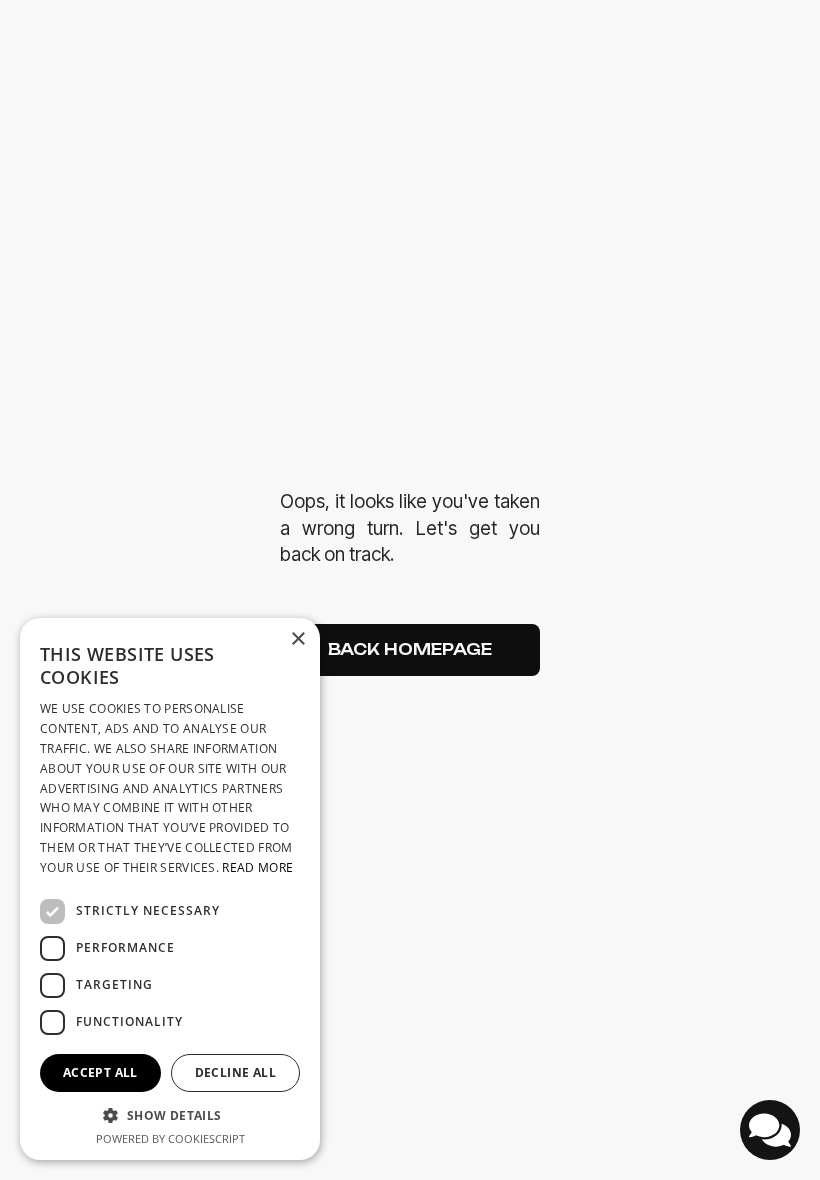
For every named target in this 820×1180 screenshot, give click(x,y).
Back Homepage (410, 649)
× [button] (297, 639)
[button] (170, 1115)
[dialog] (170, 889)
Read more (257, 867)
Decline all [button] (235, 1072)
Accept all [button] (100, 1072)
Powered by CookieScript (170, 1138)
